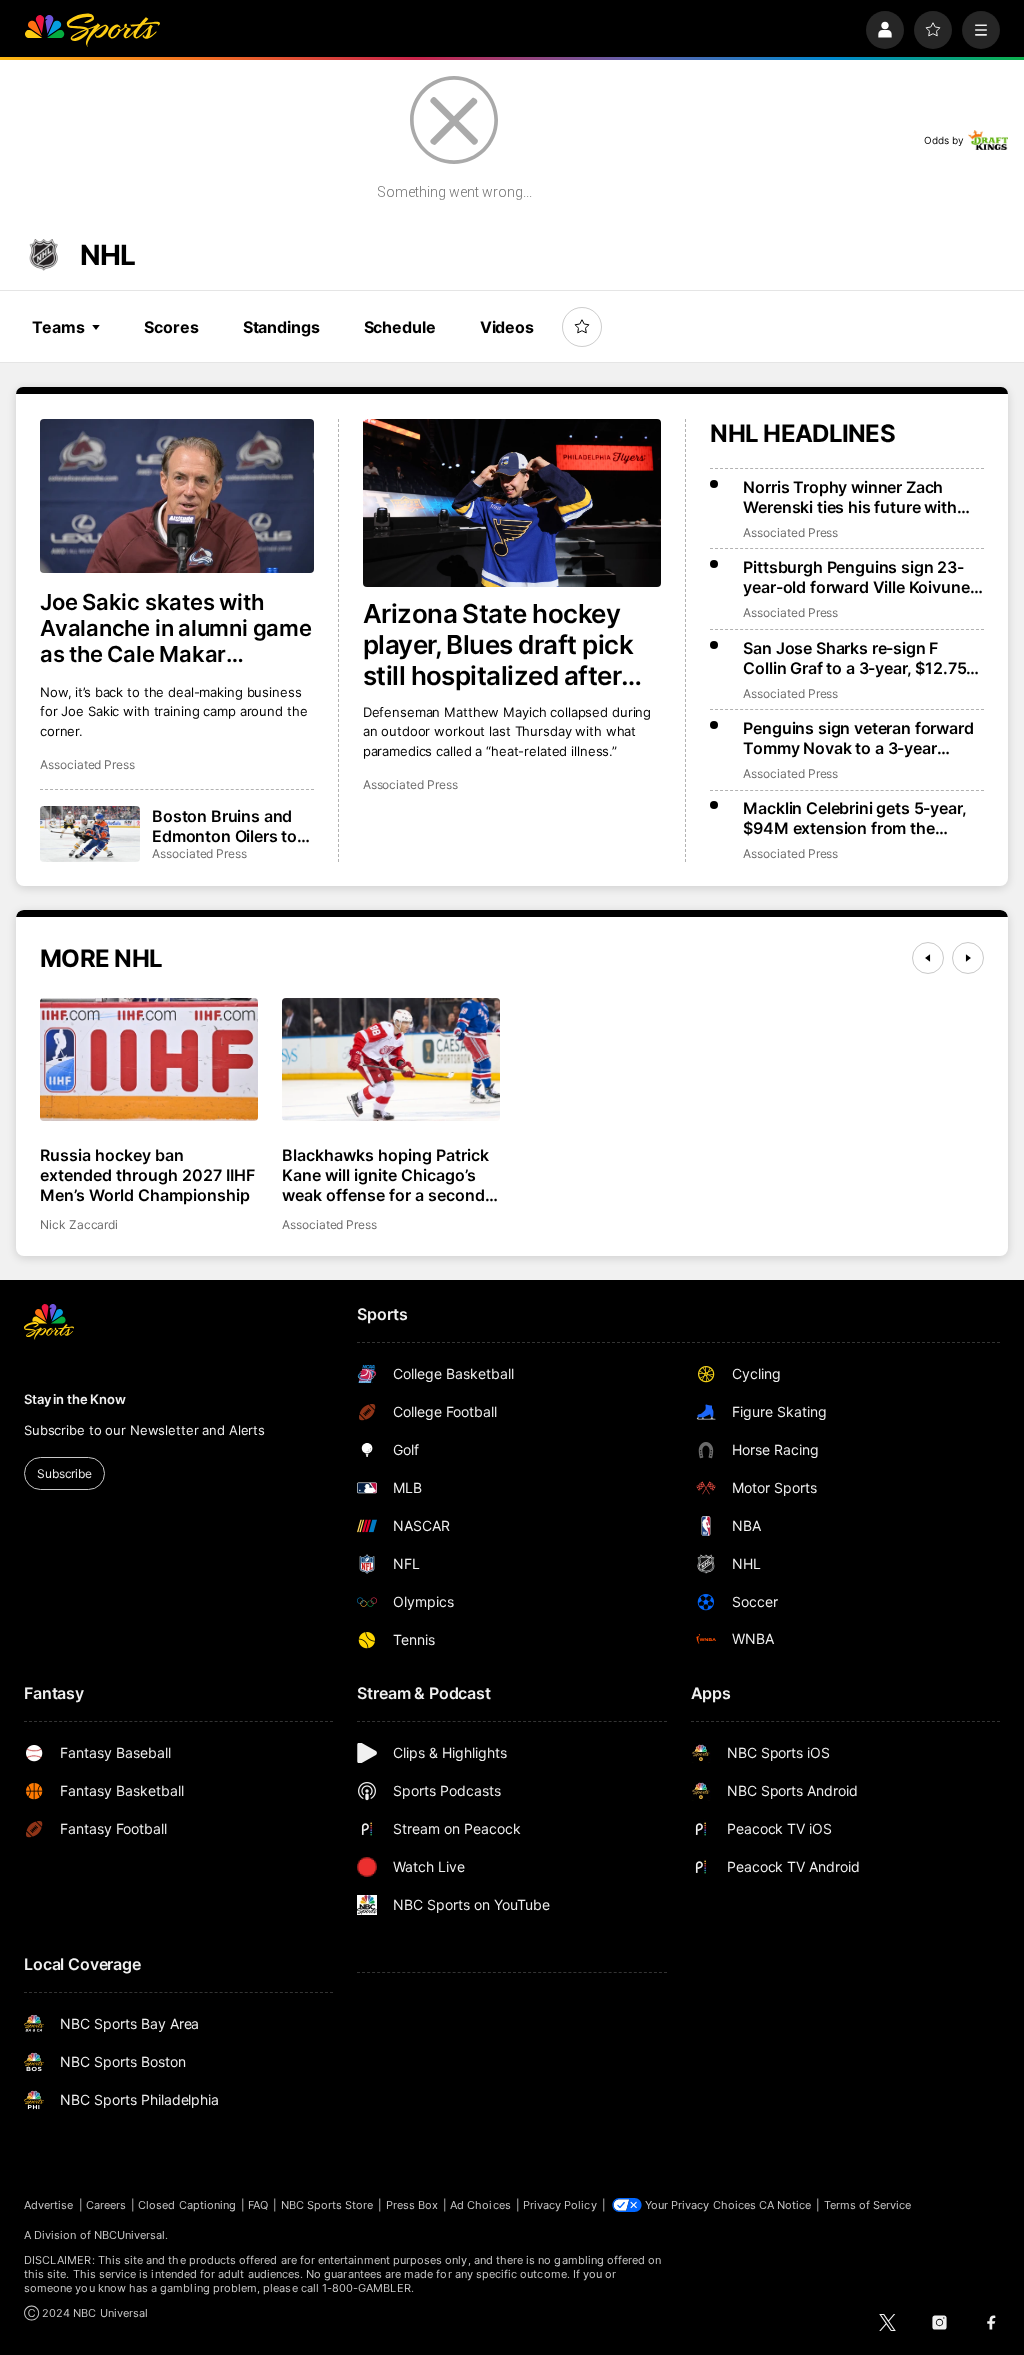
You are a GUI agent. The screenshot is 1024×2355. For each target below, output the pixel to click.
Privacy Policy (560, 2205)
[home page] (92, 30)
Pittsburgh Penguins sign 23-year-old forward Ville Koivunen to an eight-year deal (861, 577)
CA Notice (785, 2205)
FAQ (258, 2205)
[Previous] (928, 958)
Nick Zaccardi (79, 1224)
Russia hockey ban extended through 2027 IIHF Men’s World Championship (147, 1175)
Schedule (400, 327)
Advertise (49, 2205)
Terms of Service (868, 2205)
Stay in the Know (75, 1399)
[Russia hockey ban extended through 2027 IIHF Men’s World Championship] (149, 1059)
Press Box (412, 2205)
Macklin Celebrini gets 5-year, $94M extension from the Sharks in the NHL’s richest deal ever (860, 818)
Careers (106, 2205)
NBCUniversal (130, 2235)
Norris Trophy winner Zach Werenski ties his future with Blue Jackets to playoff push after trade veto (850, 497)
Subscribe (64, 1473)
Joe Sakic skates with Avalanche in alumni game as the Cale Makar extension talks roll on (176, 628)
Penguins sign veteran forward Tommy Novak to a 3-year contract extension (858, 738)
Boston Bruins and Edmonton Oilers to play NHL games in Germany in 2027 (224, 826)
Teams (58, 327)
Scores (171, 327)
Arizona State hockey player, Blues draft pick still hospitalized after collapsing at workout (498, 644)
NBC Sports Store (327, 2205)
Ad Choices (480, 2205)
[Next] (968, 958)
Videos (507, 327)
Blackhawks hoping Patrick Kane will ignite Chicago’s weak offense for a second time (385, 1175)
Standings (281, 327)
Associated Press (410, 784)
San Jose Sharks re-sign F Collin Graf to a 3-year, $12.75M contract (862, 658)
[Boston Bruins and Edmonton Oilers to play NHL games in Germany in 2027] (90, 834)
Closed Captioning (187, 2205)
